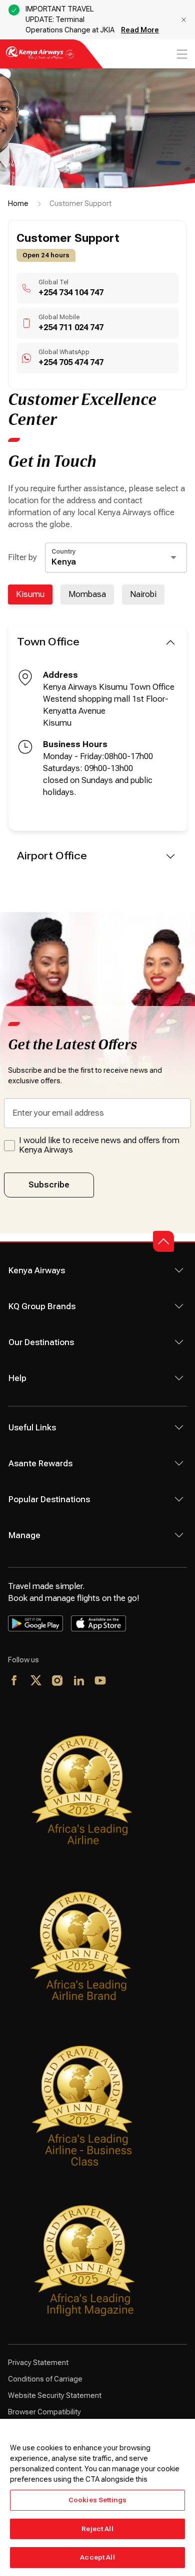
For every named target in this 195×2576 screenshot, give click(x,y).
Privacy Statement (38, 2363)
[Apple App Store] (98, 1623)
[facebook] (15, 1681)
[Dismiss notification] (184, 20)
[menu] (181, 54)
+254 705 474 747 (71, 362)
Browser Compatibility (44, 2412)
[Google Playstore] (35, 1623)
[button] (163, 1241)
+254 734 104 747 (71, 293)
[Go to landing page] (40, 59)
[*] (122, 1681)
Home (18, 203)
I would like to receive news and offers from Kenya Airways (99, 1145)
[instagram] (58, 1681)
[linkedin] (79, 1681)
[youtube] (101, 1681)
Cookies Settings (97, 2500)
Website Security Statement (55, 2395)
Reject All (97, 2529)
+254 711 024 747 (71, 327)
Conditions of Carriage (45, 2379)
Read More (140, 30)
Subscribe (49, 1185)
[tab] (30, 594)
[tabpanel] (97, 750)
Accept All (97, 2557)
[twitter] (36, 1681)
